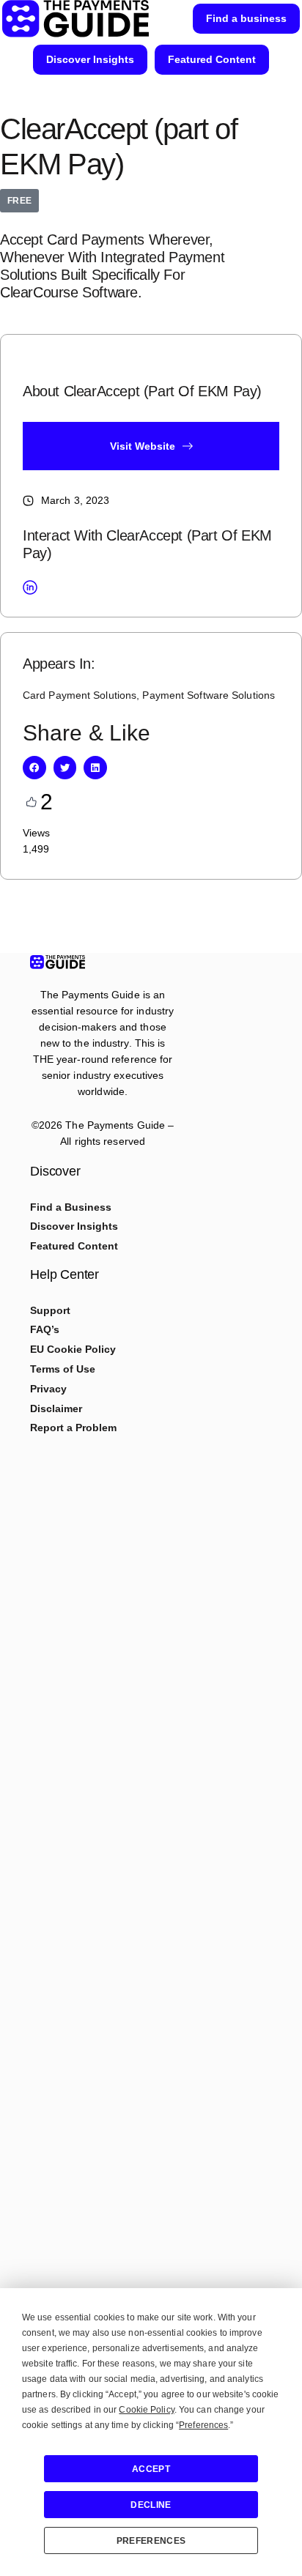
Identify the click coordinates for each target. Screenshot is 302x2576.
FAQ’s (45, 1329)
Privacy (48, 1389)
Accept (151, 2469)
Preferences (151, 2541)
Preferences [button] (203, 2425)
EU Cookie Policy (73, 1349)
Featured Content (74, 1246)
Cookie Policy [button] (146, 2410)
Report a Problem (73, 1428)
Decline (151, 2505)
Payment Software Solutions (209, 695)
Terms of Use (63, 1369)
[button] (34, 768)
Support (50, 1310)
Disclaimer (56, 1408)
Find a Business (71, 1207)
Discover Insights (74, 1226)
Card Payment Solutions (80, 695)
